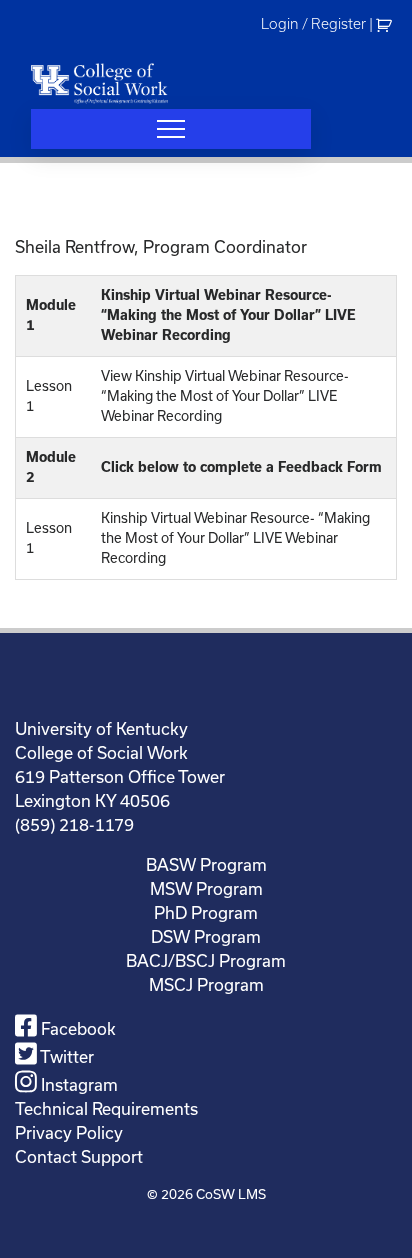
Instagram (77, 1084)
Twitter (65, 1056)
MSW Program (206, 888)
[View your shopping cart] (386, 24)
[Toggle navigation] (171, 129)
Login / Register (313, 24)
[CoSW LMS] (99, 83)
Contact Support (79, 1156)
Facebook (76, 1028)
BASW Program (206, 864)
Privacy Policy (69, 1132)
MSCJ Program (206, 984)
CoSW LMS (231, 1194)
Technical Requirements (106, 1108)
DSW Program (206, 936)
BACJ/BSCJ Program (206, 960)
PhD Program (206, 912)
